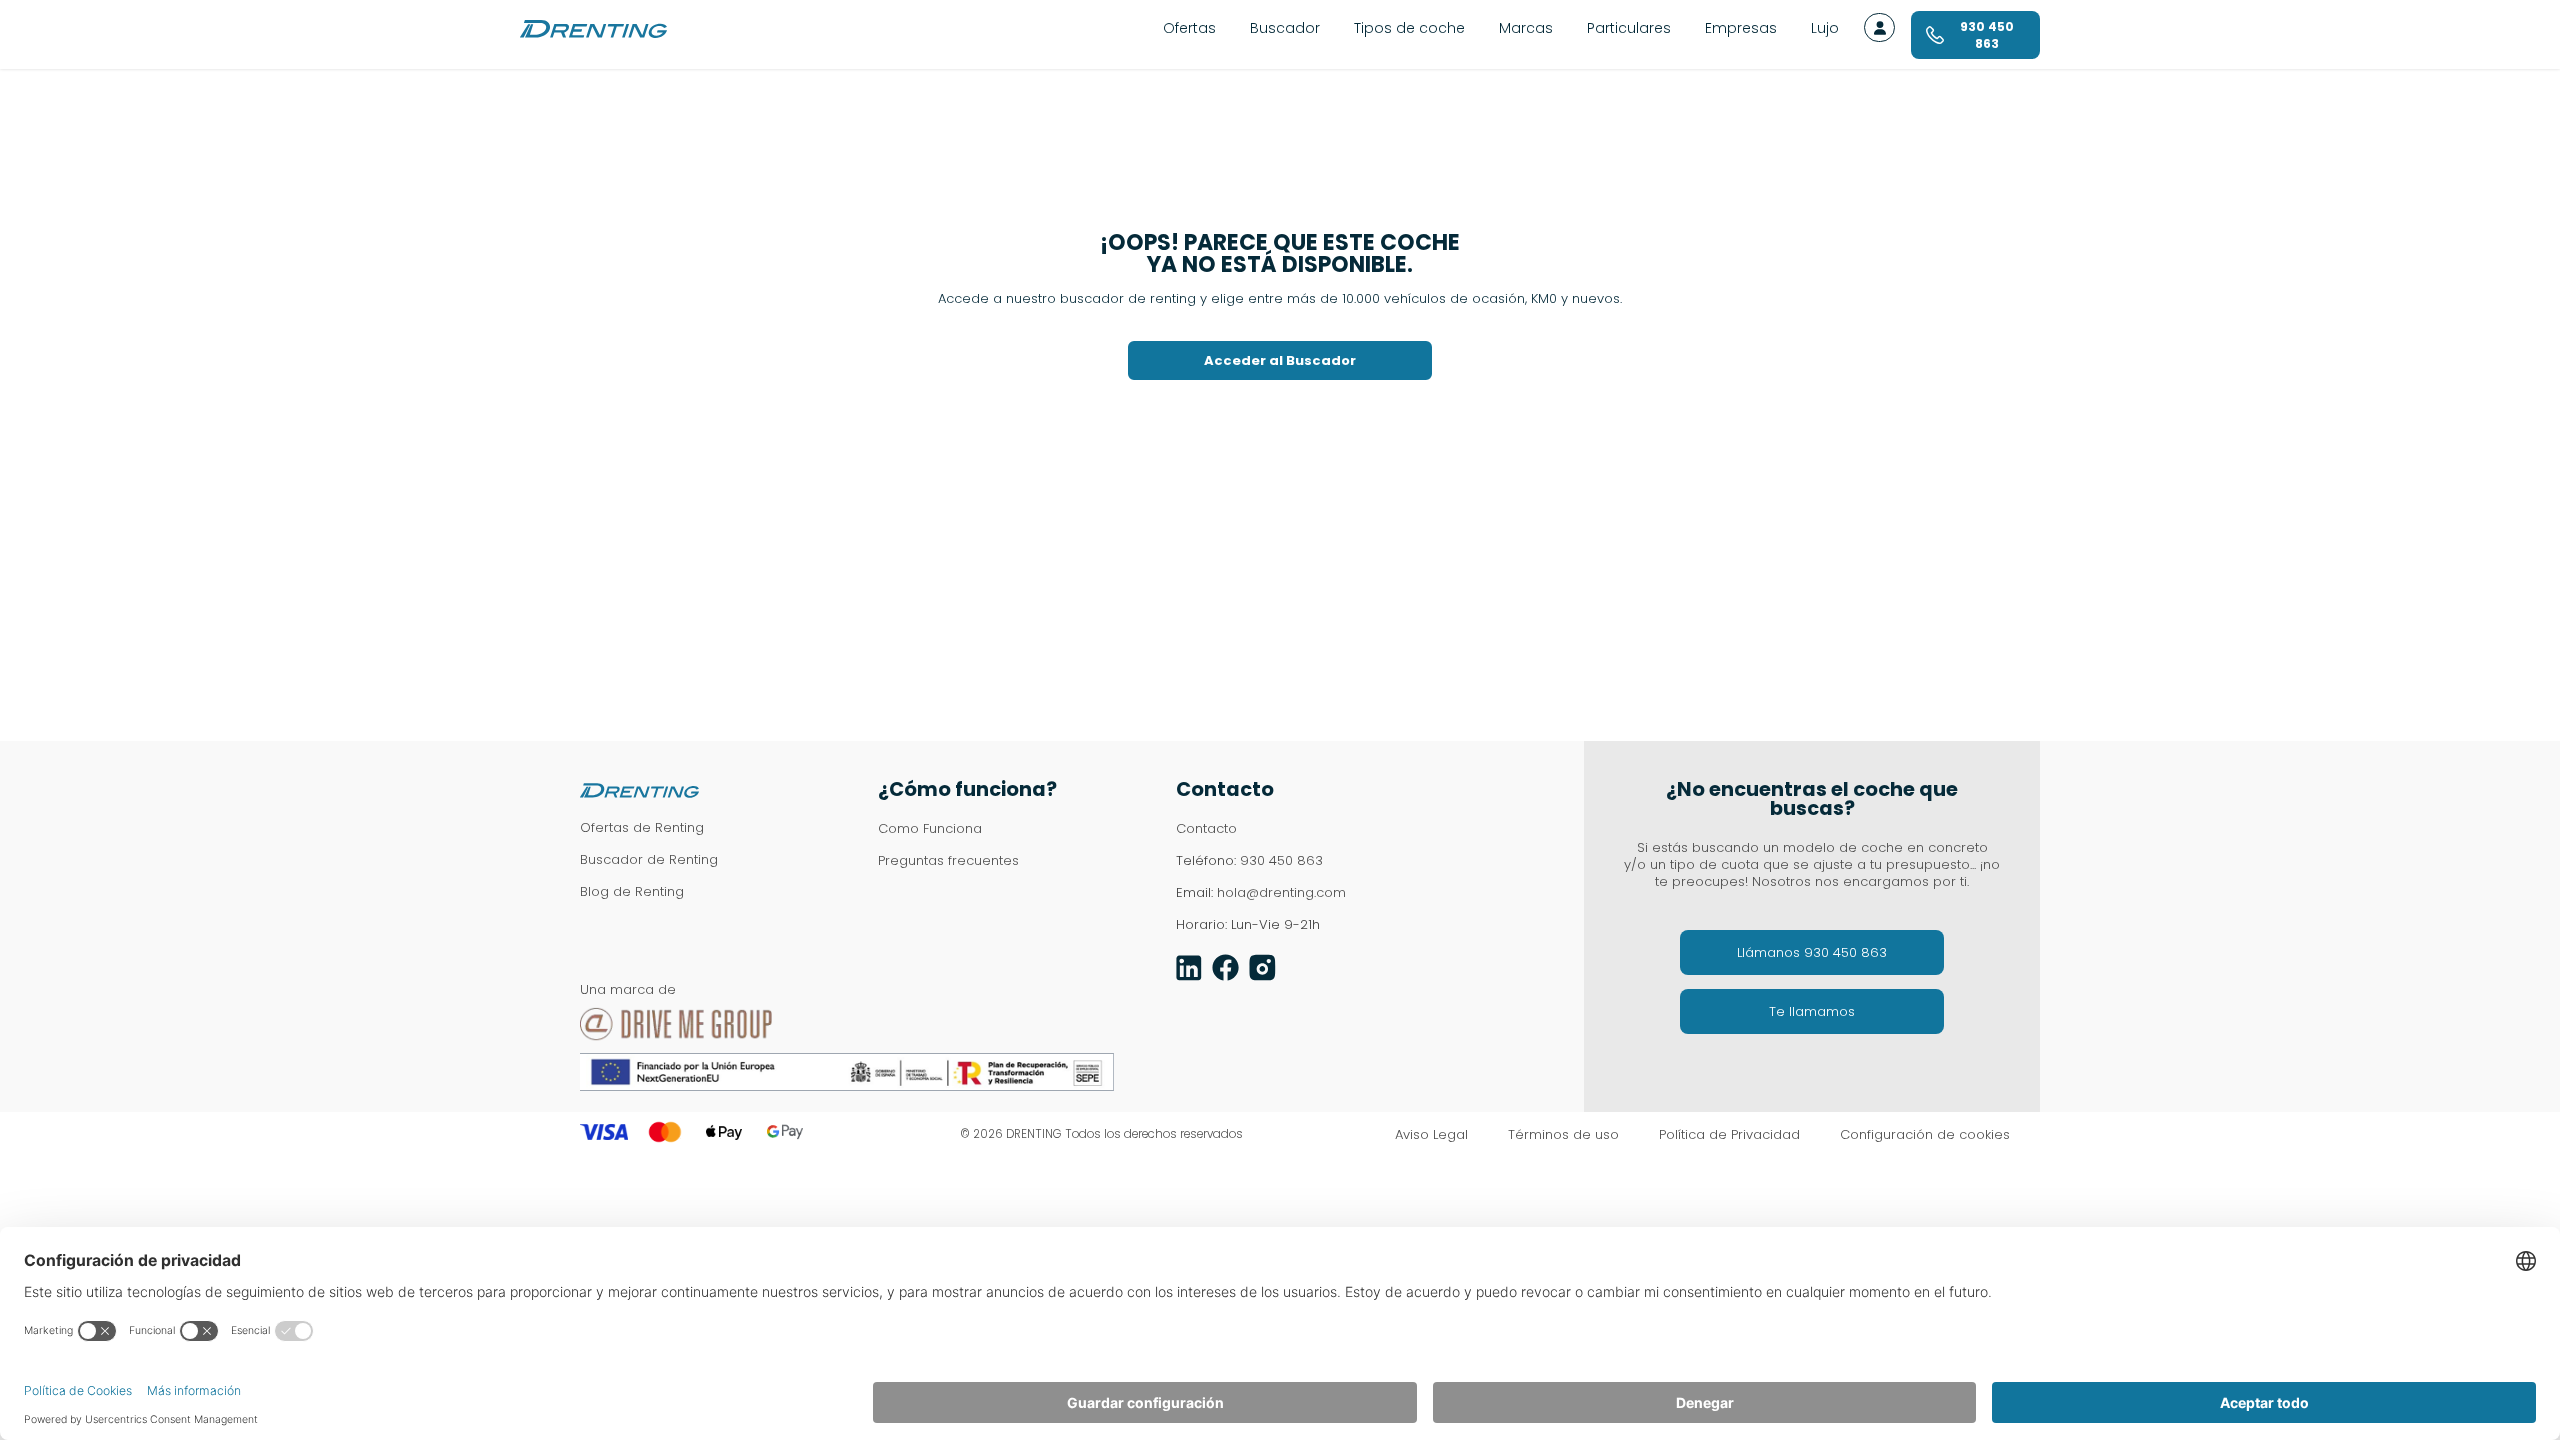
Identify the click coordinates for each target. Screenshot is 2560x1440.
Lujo (1825, 28)
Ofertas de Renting (642, 827)
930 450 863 (1281, 860)
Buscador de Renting (649, 859)
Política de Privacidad (1729, 1135)
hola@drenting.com (1281, 892)
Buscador (1285, 28)
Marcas (1526, 28)
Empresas (1741, 28)
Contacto (1206, 828)
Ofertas (1189, 28)
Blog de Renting (632, 891)
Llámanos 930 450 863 (1812, 952)
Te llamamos (1812, 1011)
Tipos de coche (1409, 28)
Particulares (1629, 28)
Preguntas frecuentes (948, 860)
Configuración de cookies (1925, 1135)
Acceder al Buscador (1280, 360)
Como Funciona (930, 828)
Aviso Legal (1431, 1135)
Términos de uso (1563, 1135)
